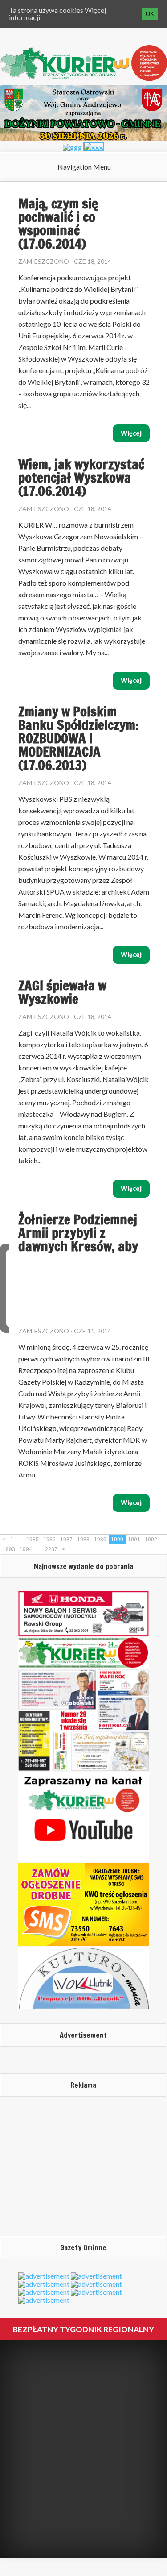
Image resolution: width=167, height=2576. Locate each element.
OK (150, 14)
